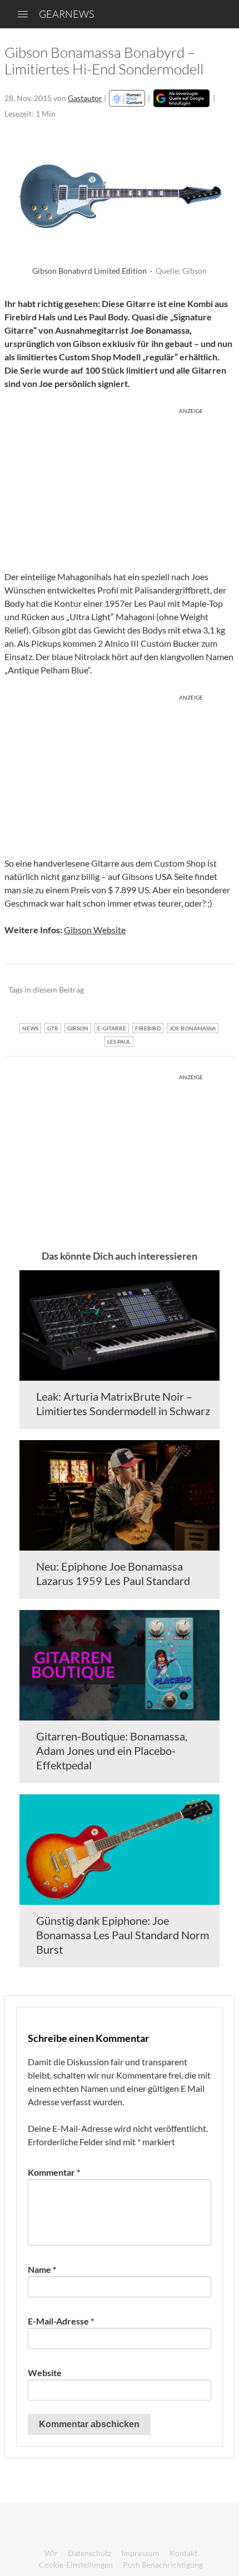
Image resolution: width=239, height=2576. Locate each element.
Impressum (140, 2553)
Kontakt (183, 2553)
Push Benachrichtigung (163, 2565)
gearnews (66, 14)
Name (42, 2269)
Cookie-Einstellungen (76, 2565)
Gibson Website (95, 930)
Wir (51, 2553)
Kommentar (54, 2172)
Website (45, 2373)
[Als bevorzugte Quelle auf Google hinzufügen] (181, 98)
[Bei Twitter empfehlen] (211, 990)
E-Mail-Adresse (61, 2321)
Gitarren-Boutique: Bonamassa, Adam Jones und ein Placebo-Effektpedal (112, 1750)
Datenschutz (89, 2553)
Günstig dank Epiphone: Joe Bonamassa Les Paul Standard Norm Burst (123, 1935)
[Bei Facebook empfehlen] (170, 990)
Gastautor (85, 98)
